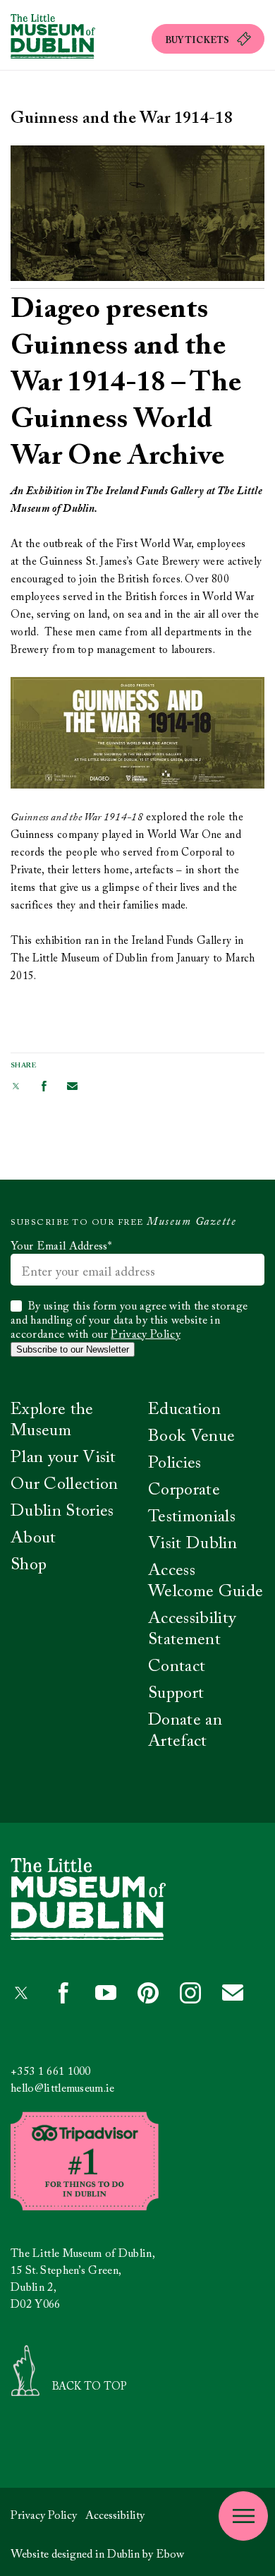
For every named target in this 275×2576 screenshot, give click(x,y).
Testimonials (192, 1517)
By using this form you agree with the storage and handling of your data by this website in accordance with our (129, 1321)
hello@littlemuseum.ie (63, 2089)
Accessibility (115, 2516)
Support (176, 1694)
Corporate (184, 1490)
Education (184, 1410)
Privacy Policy (145, 1335)
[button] (208, 39)
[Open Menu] (243, 2516)
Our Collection (64, 1485)
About (33, 1538)
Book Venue (191, 1437)
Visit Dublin (192, 1544)
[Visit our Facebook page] (44, 1086)
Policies (175, 1463)
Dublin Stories (62, 1511)
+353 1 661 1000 (51, 2072)
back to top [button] (90, 2387)
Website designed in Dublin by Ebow (97, 2555)
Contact (177, 1667)
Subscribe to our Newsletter (73, 1349)
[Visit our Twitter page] (16, 1086)
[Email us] (72, 1086)
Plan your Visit (63, 1458)
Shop (29, 1565)
